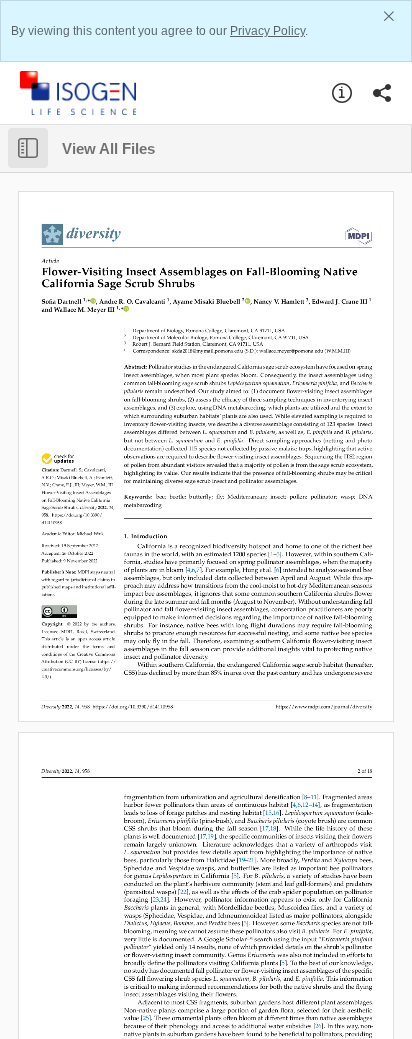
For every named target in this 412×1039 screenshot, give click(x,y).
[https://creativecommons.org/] (60, 611)
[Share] (382, 93)
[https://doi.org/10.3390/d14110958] (83, 515)
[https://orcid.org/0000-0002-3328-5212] (92, 301)
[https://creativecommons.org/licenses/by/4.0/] (107, 661)
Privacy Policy (267, 31)
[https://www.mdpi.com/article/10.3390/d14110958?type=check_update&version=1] (57, 458)
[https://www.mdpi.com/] (357, 234)
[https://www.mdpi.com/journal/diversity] (81, 234)
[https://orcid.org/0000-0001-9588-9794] (125, 309)
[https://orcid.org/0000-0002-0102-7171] (246, 301)
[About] (342, 93)
